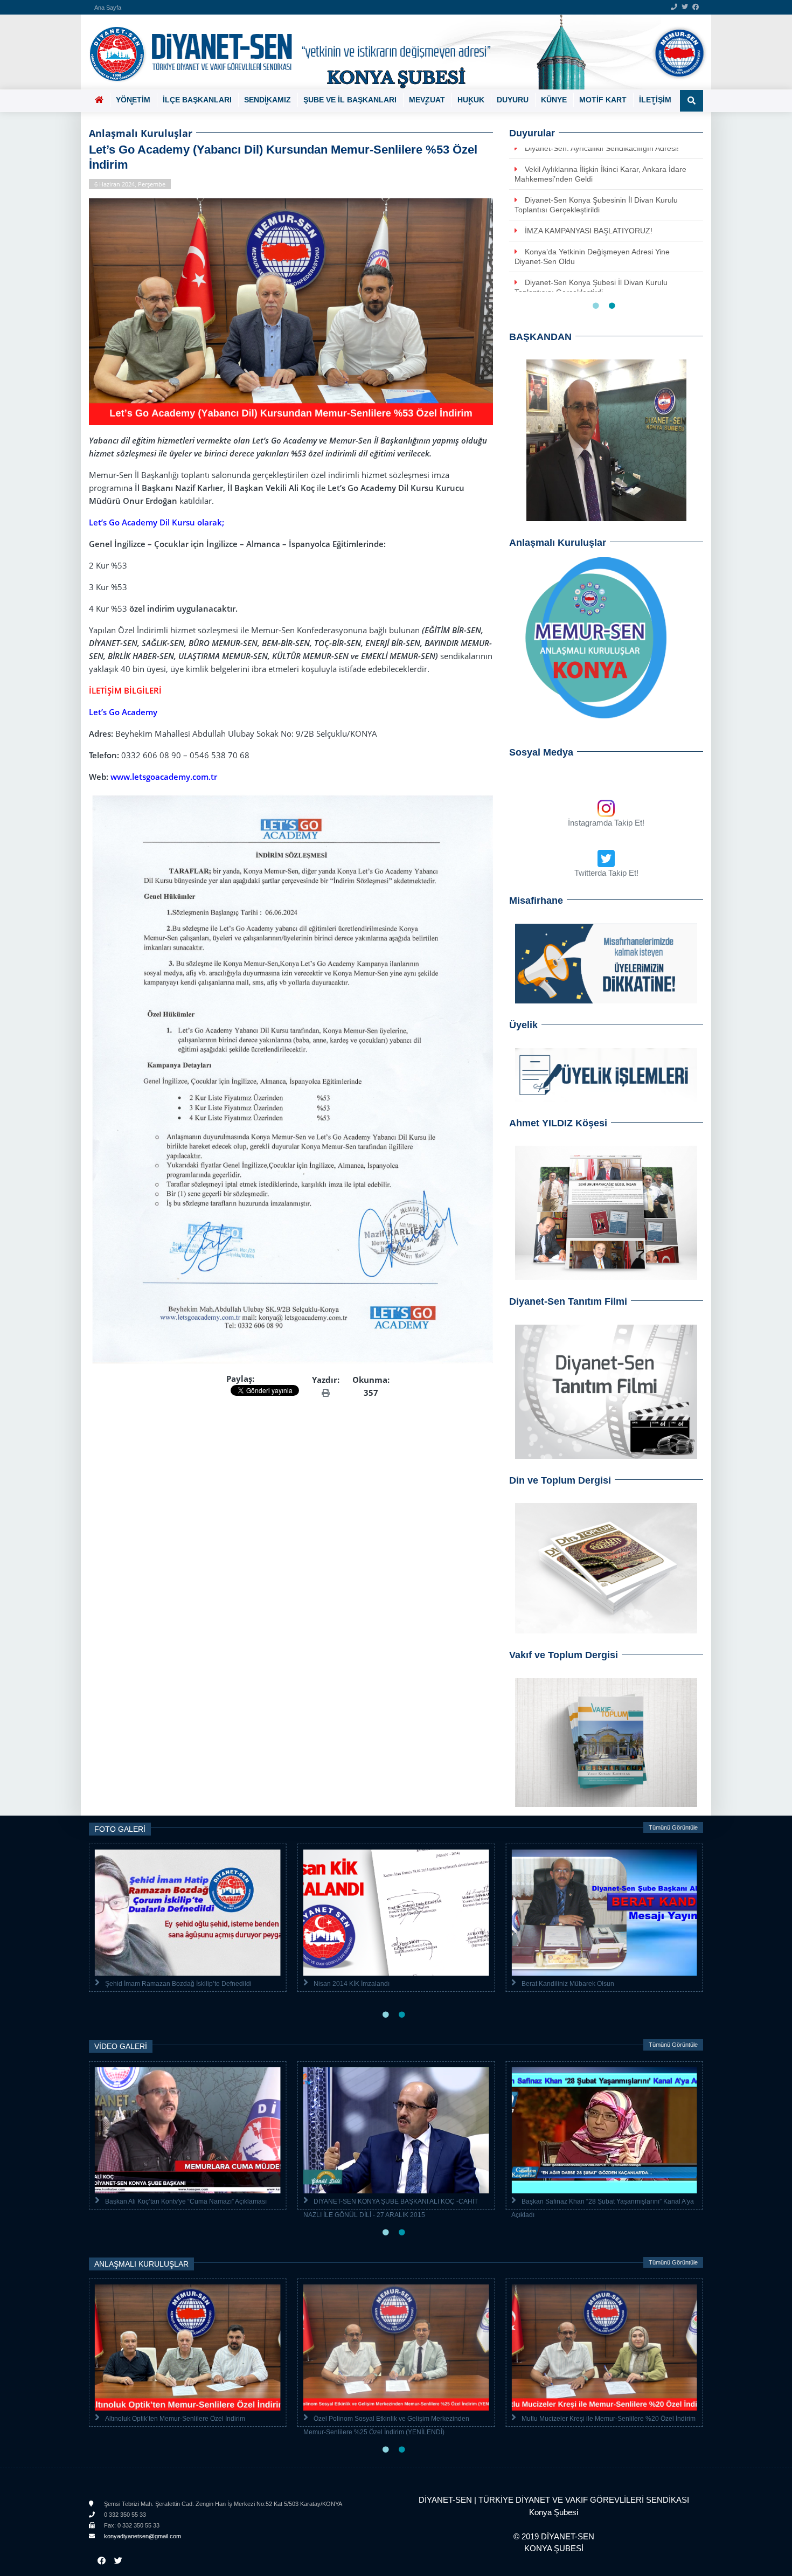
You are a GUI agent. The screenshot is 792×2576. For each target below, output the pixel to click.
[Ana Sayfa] (392, 52)
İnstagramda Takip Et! (606, 823)
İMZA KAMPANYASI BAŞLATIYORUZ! (589, 231)
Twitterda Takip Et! (606, 873)
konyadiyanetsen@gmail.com (142, 2536)
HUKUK (471, 100)
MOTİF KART (603, 100)
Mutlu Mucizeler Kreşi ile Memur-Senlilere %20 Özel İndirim (609, 2419)
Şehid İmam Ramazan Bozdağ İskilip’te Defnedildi (178, 1984)
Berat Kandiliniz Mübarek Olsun (568, 1984)
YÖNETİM (133, 100)
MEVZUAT (427, 100)
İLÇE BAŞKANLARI (197, 100)
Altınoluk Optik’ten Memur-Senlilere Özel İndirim (175, 2419)
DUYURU (513, 100)
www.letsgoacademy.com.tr (164, 777)
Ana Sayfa (108, 8)
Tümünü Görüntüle (673, 1827)
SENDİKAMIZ (268, 100)
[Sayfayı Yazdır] (326, 1393)
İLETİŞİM (655, 100)
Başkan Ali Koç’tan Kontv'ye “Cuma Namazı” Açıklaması (186, 2201)
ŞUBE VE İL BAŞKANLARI (350, 100)
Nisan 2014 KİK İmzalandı (352, 1984)
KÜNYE (554, 100)
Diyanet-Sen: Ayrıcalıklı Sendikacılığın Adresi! (602, 148)
